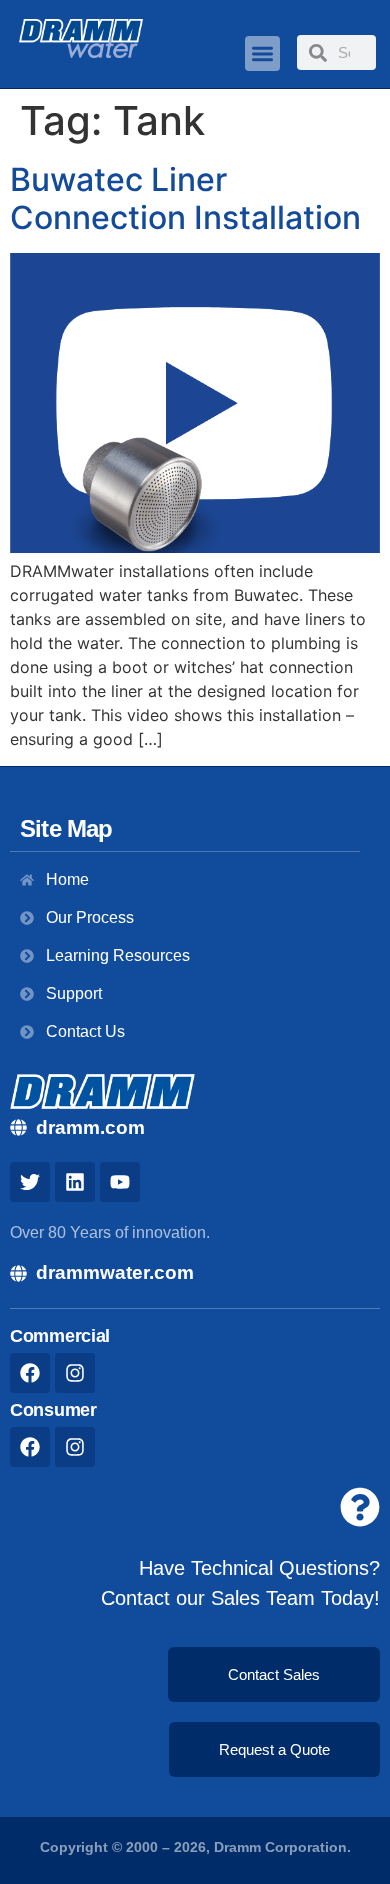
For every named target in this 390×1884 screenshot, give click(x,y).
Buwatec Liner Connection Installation (185, 198)
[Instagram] (75, 1373)
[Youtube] (120, 1182)
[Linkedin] (75, 1182)
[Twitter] (30, 1182)
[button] (262, 53)
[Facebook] (30, 1373)
